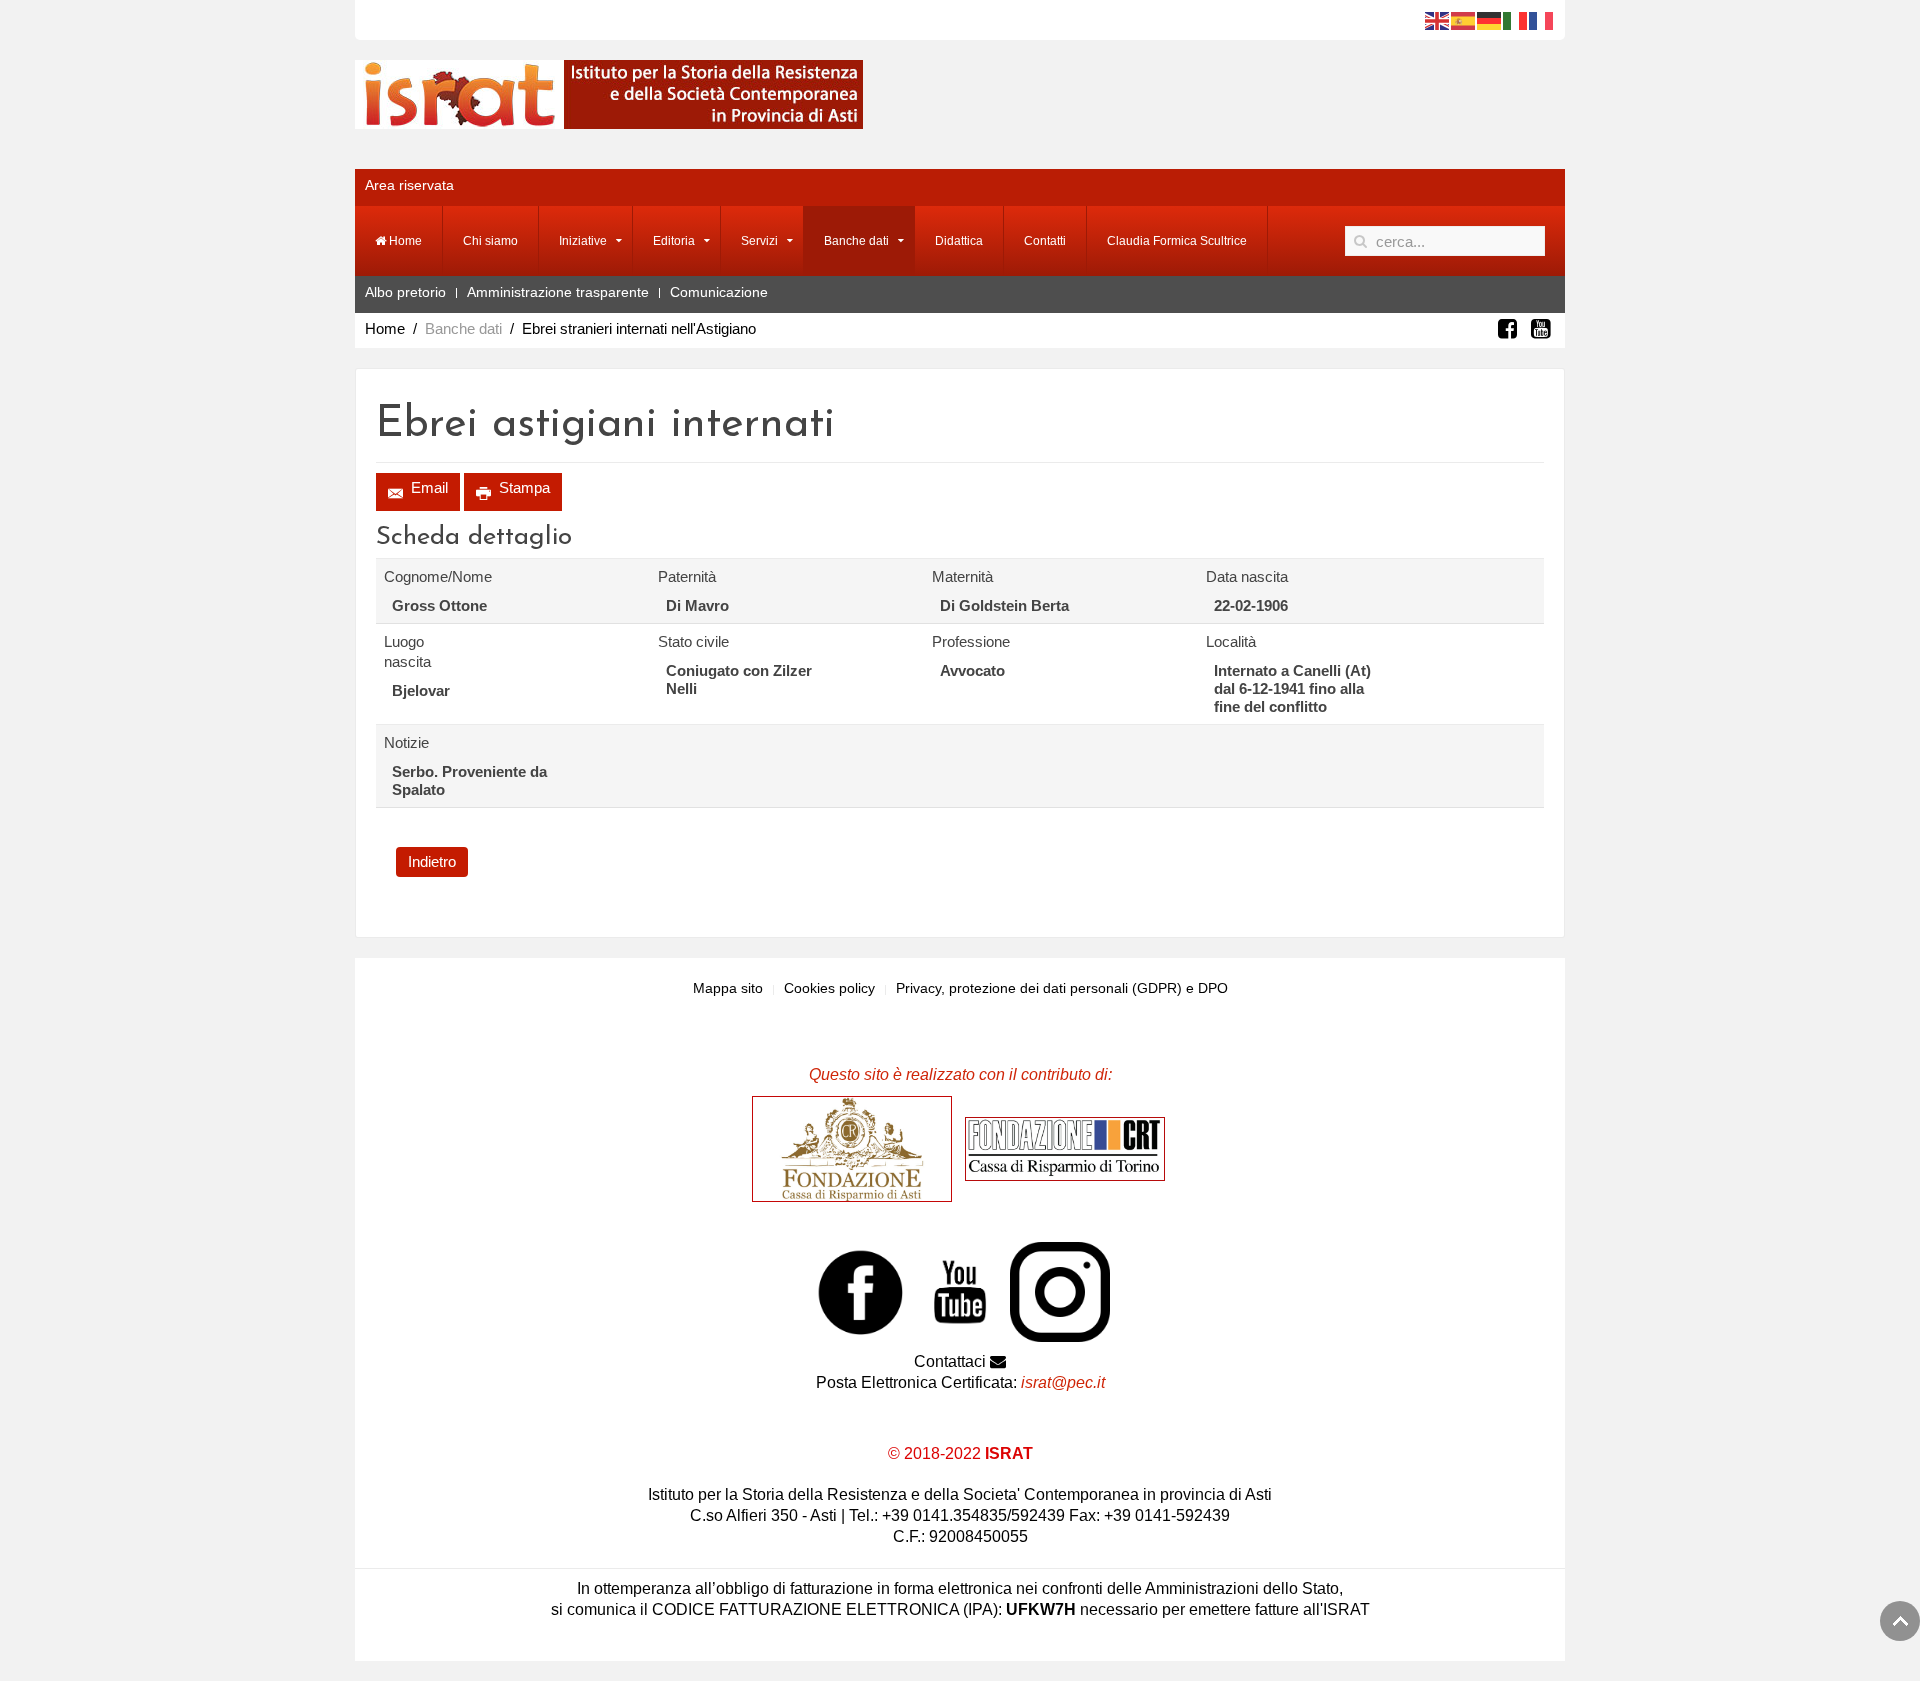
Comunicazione (719, 292)
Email (427, 487)
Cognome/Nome (426, 576)
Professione (971, 641)
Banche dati (856, 241)
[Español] (1464, 20)
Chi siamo (490, 241)
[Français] (1542, 20)
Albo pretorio (405, 292)
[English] (1438, 20)
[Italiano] (1516, 20)
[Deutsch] (1490, 20)
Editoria (674, 241)
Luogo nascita (407, 651)
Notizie (406, 742)
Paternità (687, 576)
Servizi (759, 241)
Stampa (522, 487)
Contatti (1045, 241)
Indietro (432, 861)
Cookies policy (829, 988)
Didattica (959, 241)
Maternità (962, 576)
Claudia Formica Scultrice (1177, 241)
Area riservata (409, 185)
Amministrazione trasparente (558, 292)
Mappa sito (728, 988)
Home (404, 241)
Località (1231, 641)
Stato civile (693, 641)
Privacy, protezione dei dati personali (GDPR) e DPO (1062, 988)
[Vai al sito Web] (857, 1148)
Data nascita (1247, 576)
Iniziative (583, 241)
